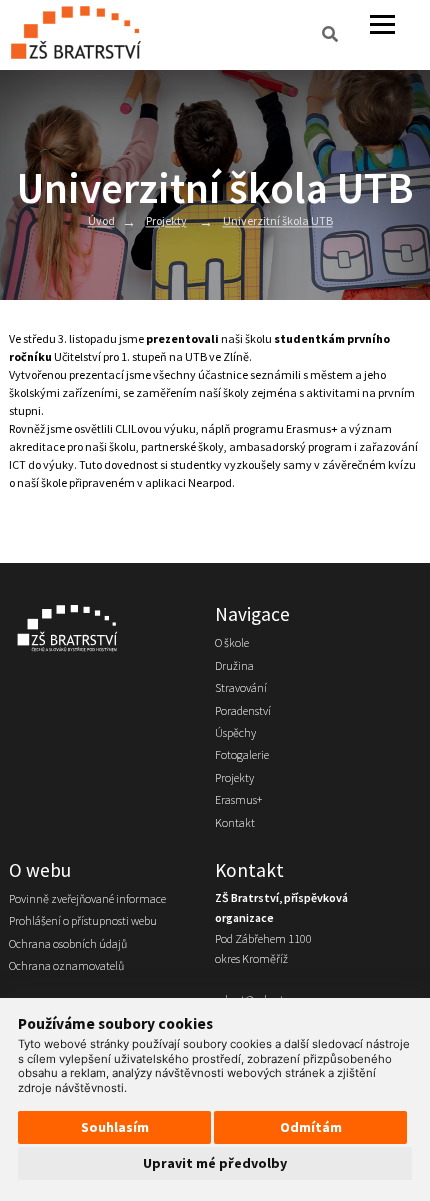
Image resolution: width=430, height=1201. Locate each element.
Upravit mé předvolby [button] (215, 1163)
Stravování (241, 687)
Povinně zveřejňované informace (87, 898)
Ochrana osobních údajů (68, 943)
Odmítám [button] (311, 1127)
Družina (234, 665)
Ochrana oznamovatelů (66, 965)
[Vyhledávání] (330, 35)
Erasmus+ (238, 799)
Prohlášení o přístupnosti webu (83, 920)
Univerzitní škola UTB (278, 221)
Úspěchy (235, 732)
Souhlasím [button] (115, 1127)
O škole (232, 642)
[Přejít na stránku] (80, 35)
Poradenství (243, 710)
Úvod (101, 221)
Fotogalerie (242, 754)
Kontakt (235, 822)
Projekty (166, 221)
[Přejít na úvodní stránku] (102, 628)
